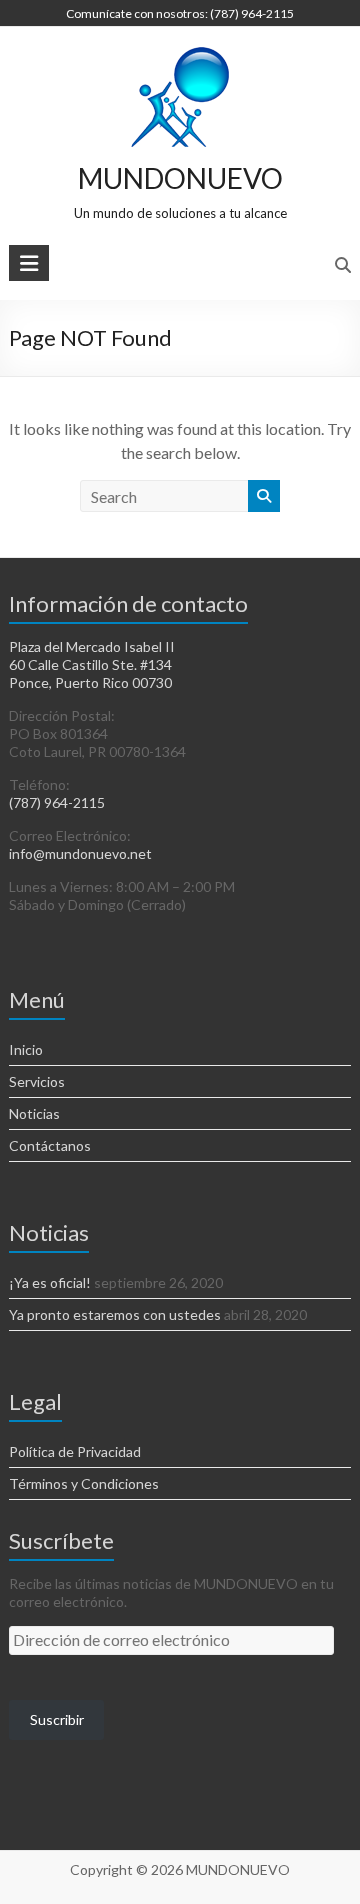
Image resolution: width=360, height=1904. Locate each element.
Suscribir (57, 1719)
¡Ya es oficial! (50, 1282)
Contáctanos (50, 1145)
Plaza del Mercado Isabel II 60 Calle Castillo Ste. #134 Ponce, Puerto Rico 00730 (92, 664)
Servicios (37, 1081)
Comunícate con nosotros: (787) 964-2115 (180, 13)
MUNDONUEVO (180, 178)
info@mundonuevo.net (80, 853)
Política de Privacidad (75, 1451)
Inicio (26, 1049)
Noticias (34, 1113)
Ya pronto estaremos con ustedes (115, 1314)
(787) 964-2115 (57, 802)
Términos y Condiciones (84, 1483)
